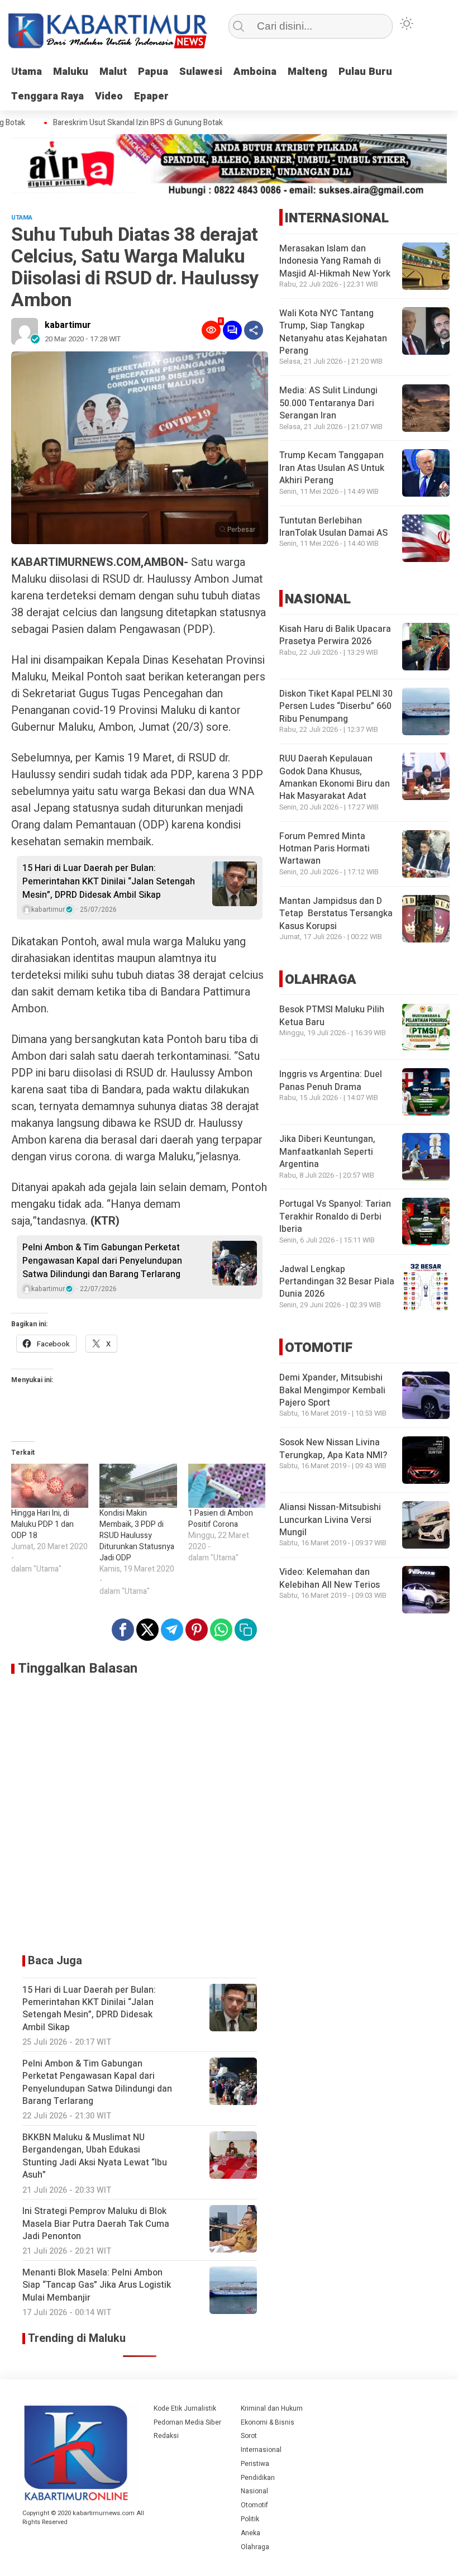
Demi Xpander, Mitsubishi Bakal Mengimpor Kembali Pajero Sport (332, 1390)
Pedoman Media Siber (187, 2422)
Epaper (151, 96)
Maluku (71, 72)
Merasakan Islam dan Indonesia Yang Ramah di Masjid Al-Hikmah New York (335, 261)
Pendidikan (258, 2478)
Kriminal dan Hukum (272, 2408)
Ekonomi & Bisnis (268, 2422)
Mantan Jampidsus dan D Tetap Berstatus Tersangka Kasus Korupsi (336, 914)
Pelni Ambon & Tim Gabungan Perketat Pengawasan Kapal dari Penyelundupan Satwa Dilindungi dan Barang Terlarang (102, 1261)
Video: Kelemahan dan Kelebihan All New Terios (330, 1578)
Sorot (249, 2436)
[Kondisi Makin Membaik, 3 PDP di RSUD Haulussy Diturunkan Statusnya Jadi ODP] (138, 1486)
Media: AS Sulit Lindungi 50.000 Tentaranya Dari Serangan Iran (328, 403)
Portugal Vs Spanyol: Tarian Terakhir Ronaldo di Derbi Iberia (335, 1216)
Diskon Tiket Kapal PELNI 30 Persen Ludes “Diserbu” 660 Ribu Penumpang (336, 706)
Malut (113, 72)
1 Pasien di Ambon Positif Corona (221, 1519)
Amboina (255, 72)
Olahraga (255, 2547)
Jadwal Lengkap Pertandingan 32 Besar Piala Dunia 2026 (337, 1282)
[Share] (254, 330)
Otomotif (254, 2505)
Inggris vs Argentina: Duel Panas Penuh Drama (331, 1080)
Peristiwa (255, 2464)
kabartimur (68, 325)
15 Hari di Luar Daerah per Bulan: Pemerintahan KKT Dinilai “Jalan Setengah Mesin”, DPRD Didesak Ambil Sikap (109, 882)
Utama (27, 72)
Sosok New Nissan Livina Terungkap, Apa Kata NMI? (333, 1449)
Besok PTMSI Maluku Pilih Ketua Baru (332, 1016)
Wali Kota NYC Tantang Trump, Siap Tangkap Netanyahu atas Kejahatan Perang (333, 332)
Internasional (261, 2450)
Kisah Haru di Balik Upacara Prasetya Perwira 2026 (335, 635)
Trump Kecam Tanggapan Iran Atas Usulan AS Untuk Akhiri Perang (332, 468)
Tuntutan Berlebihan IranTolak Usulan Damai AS (333, 527)
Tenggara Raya (47, 96)
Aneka (251, 2533)
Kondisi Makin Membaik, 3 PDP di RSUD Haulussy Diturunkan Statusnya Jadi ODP (137, 1535)
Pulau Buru (365, 72)
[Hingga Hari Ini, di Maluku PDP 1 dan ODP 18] (50, 1486)
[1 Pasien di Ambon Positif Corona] (227, 1486)
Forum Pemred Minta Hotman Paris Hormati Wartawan (325, 849)
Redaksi (166, 2436)
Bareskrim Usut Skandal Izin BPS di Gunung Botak (120, 123)
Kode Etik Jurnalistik (185, 2408)
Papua (153, 72)
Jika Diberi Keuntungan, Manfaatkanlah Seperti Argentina (327, 1152)
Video (109, 96)
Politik (250, 2519)
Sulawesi (201, 72)
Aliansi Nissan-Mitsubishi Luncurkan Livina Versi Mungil (330, 1520)
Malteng (307, 72)
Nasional (254, 2491)
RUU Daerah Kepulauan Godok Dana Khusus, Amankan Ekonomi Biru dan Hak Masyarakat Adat (335, 777)
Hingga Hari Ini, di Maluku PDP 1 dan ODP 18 (42, 1524)
